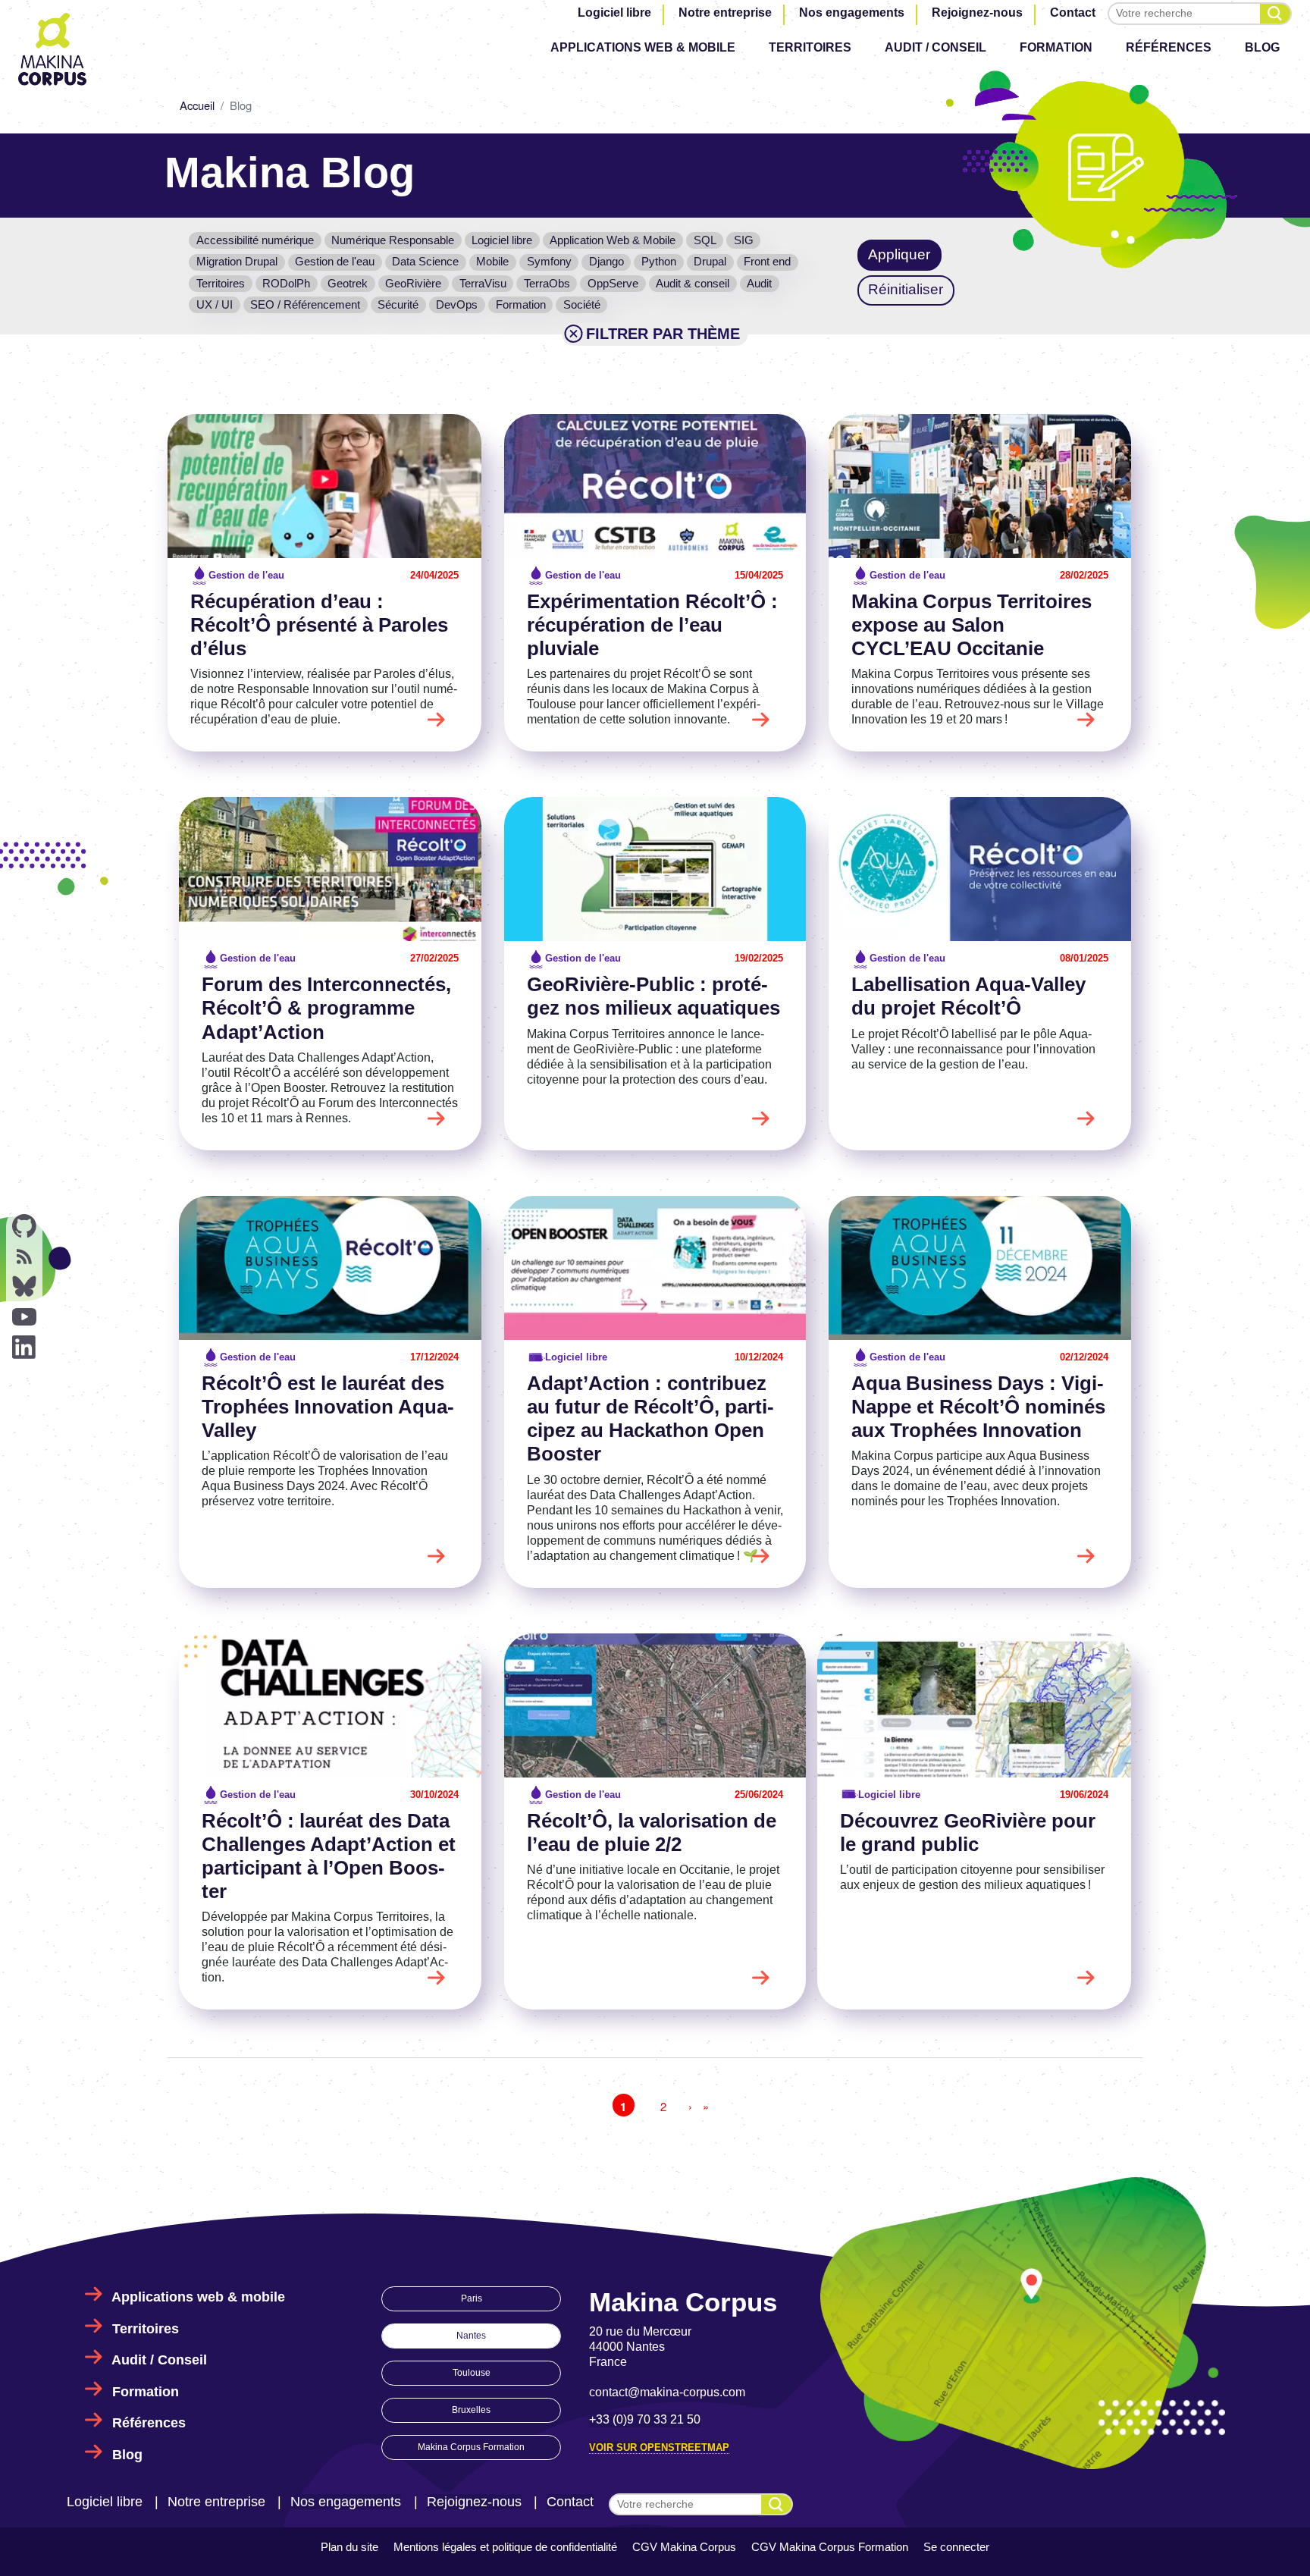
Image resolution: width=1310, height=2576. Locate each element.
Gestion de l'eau (335, 261)
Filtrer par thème (663, 334)
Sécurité (398, 304)
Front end (767, 261)
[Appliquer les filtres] (1275, 14)
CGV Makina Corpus (684, 2547)
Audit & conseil (693, 283)
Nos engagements (852, 13)
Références (1169, 47)
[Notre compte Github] (24, 1226)
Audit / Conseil (935, 47)
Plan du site (349, 2547)
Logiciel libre (614, 13)
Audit (759, 283)
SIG (744, 240)
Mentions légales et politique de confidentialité (505, 2547)
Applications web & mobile (643, 47)
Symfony (549, 261)
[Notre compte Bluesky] (24, 1287)
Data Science (425, 261)
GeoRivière (413, 283)
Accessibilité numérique (255, 240)
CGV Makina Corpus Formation (830, 2547)
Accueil (197, 105)
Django (606, 261)
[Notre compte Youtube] (24, 1317)
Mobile (492, 261)
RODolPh (286, 283)
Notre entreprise (725, 13)
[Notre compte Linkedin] (24, 1348)
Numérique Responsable (393, 240)
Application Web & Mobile (613, 240)
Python (659, 261)
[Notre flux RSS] (24, 1257)
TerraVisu (483, 283)
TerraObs (547, 283)
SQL (705, 240)
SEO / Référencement (305, 304)
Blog (1262, 47)
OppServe (613, 283)
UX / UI (215, 304)
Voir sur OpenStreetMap (659, 2447)
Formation (1056, 47)
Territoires (810, 47)
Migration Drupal (237, 261)
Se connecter (956, 2547)
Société (582, 304)
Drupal (710, 261)
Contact (1073, 13)
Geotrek (348, 283)
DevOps (457, 304)
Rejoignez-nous (977, 13)
